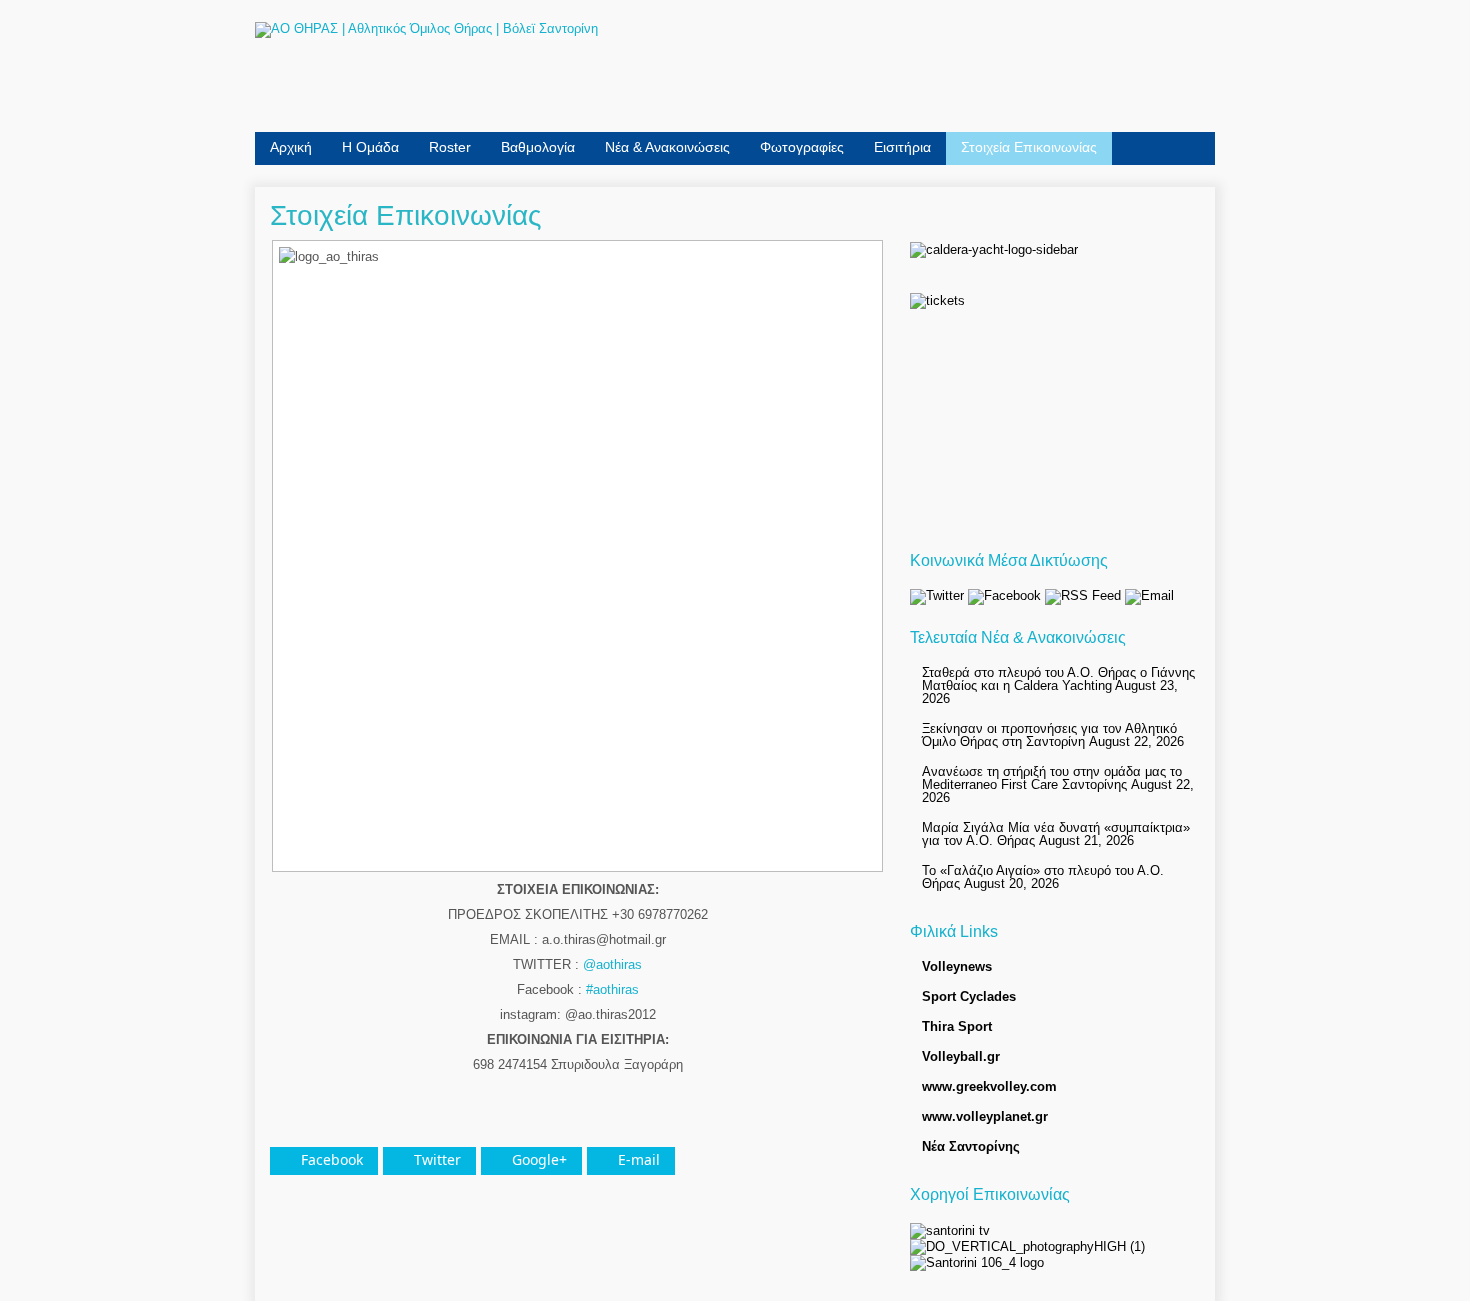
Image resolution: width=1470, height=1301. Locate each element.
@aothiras (612, 964)
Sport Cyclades (969, 996)
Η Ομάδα (370, 147)
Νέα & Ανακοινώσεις (667, 147)
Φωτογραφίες (802, 147)
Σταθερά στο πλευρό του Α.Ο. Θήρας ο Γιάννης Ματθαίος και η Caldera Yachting (1058, 679)
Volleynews (957, 966)
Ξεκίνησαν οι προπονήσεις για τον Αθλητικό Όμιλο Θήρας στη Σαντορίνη (1049, 735)
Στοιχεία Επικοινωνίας (1029, 147)
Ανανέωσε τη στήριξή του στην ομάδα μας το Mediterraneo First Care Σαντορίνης (1052, 778)
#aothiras (612, 989)
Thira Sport (957, 1026)
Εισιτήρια (902, 147)
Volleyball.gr (961, 1056)
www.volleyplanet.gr (985, 1116)
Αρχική (291, 147)
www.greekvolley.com (989, 1086)
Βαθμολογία (538, 147)
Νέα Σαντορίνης (971, 1146)
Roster (450, 147)
